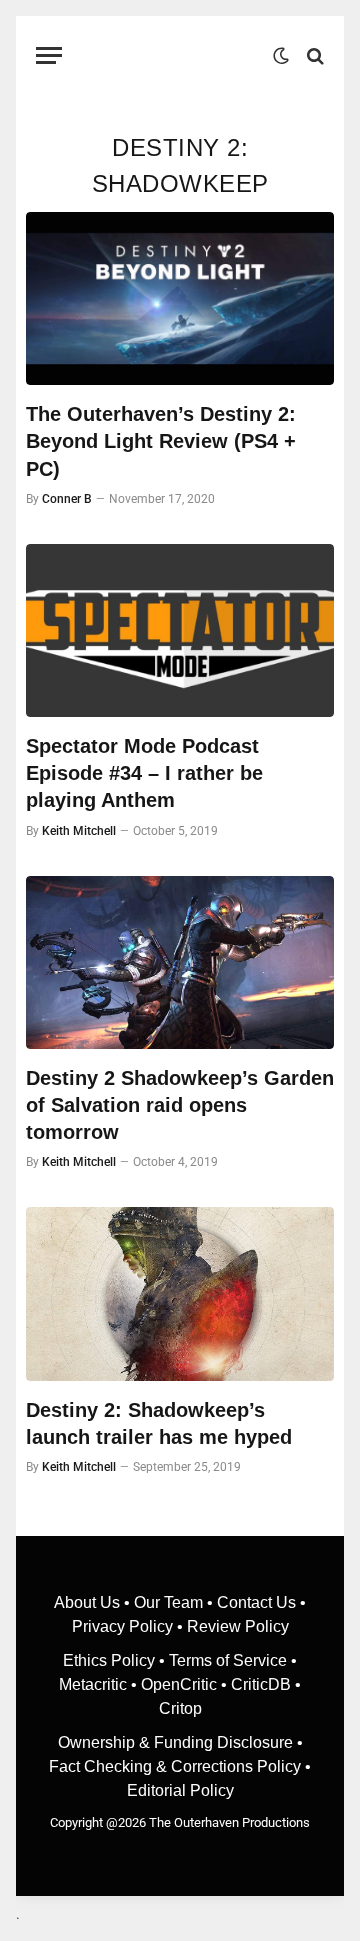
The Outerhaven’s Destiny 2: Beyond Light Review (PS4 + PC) (161, 441)
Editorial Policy (180, 1790)
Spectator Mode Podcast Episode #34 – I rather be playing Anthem (144, 773)
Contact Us (256, 1602)
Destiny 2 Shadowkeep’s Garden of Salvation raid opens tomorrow (180, 1105)
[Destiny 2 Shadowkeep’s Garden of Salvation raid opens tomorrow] (180, 962)
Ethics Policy (111, 1660)
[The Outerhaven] (172, 55)
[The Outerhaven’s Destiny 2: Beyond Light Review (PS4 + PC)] (180, 298)
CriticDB (261, 1684)
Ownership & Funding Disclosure (177, 1742)
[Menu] (49, 55)
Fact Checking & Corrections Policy (175, 1766)
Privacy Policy (122, 1626)
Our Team (168, 1602)
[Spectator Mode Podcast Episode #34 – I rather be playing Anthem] (180, 630)
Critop (180, 1708)
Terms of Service (228, 1660)
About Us (89, 1602)
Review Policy (238, 1626)
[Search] (313, 55)
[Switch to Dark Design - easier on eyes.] (281, 56)
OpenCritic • (186, 1684)
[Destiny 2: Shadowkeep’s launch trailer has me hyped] (180, 1293)
